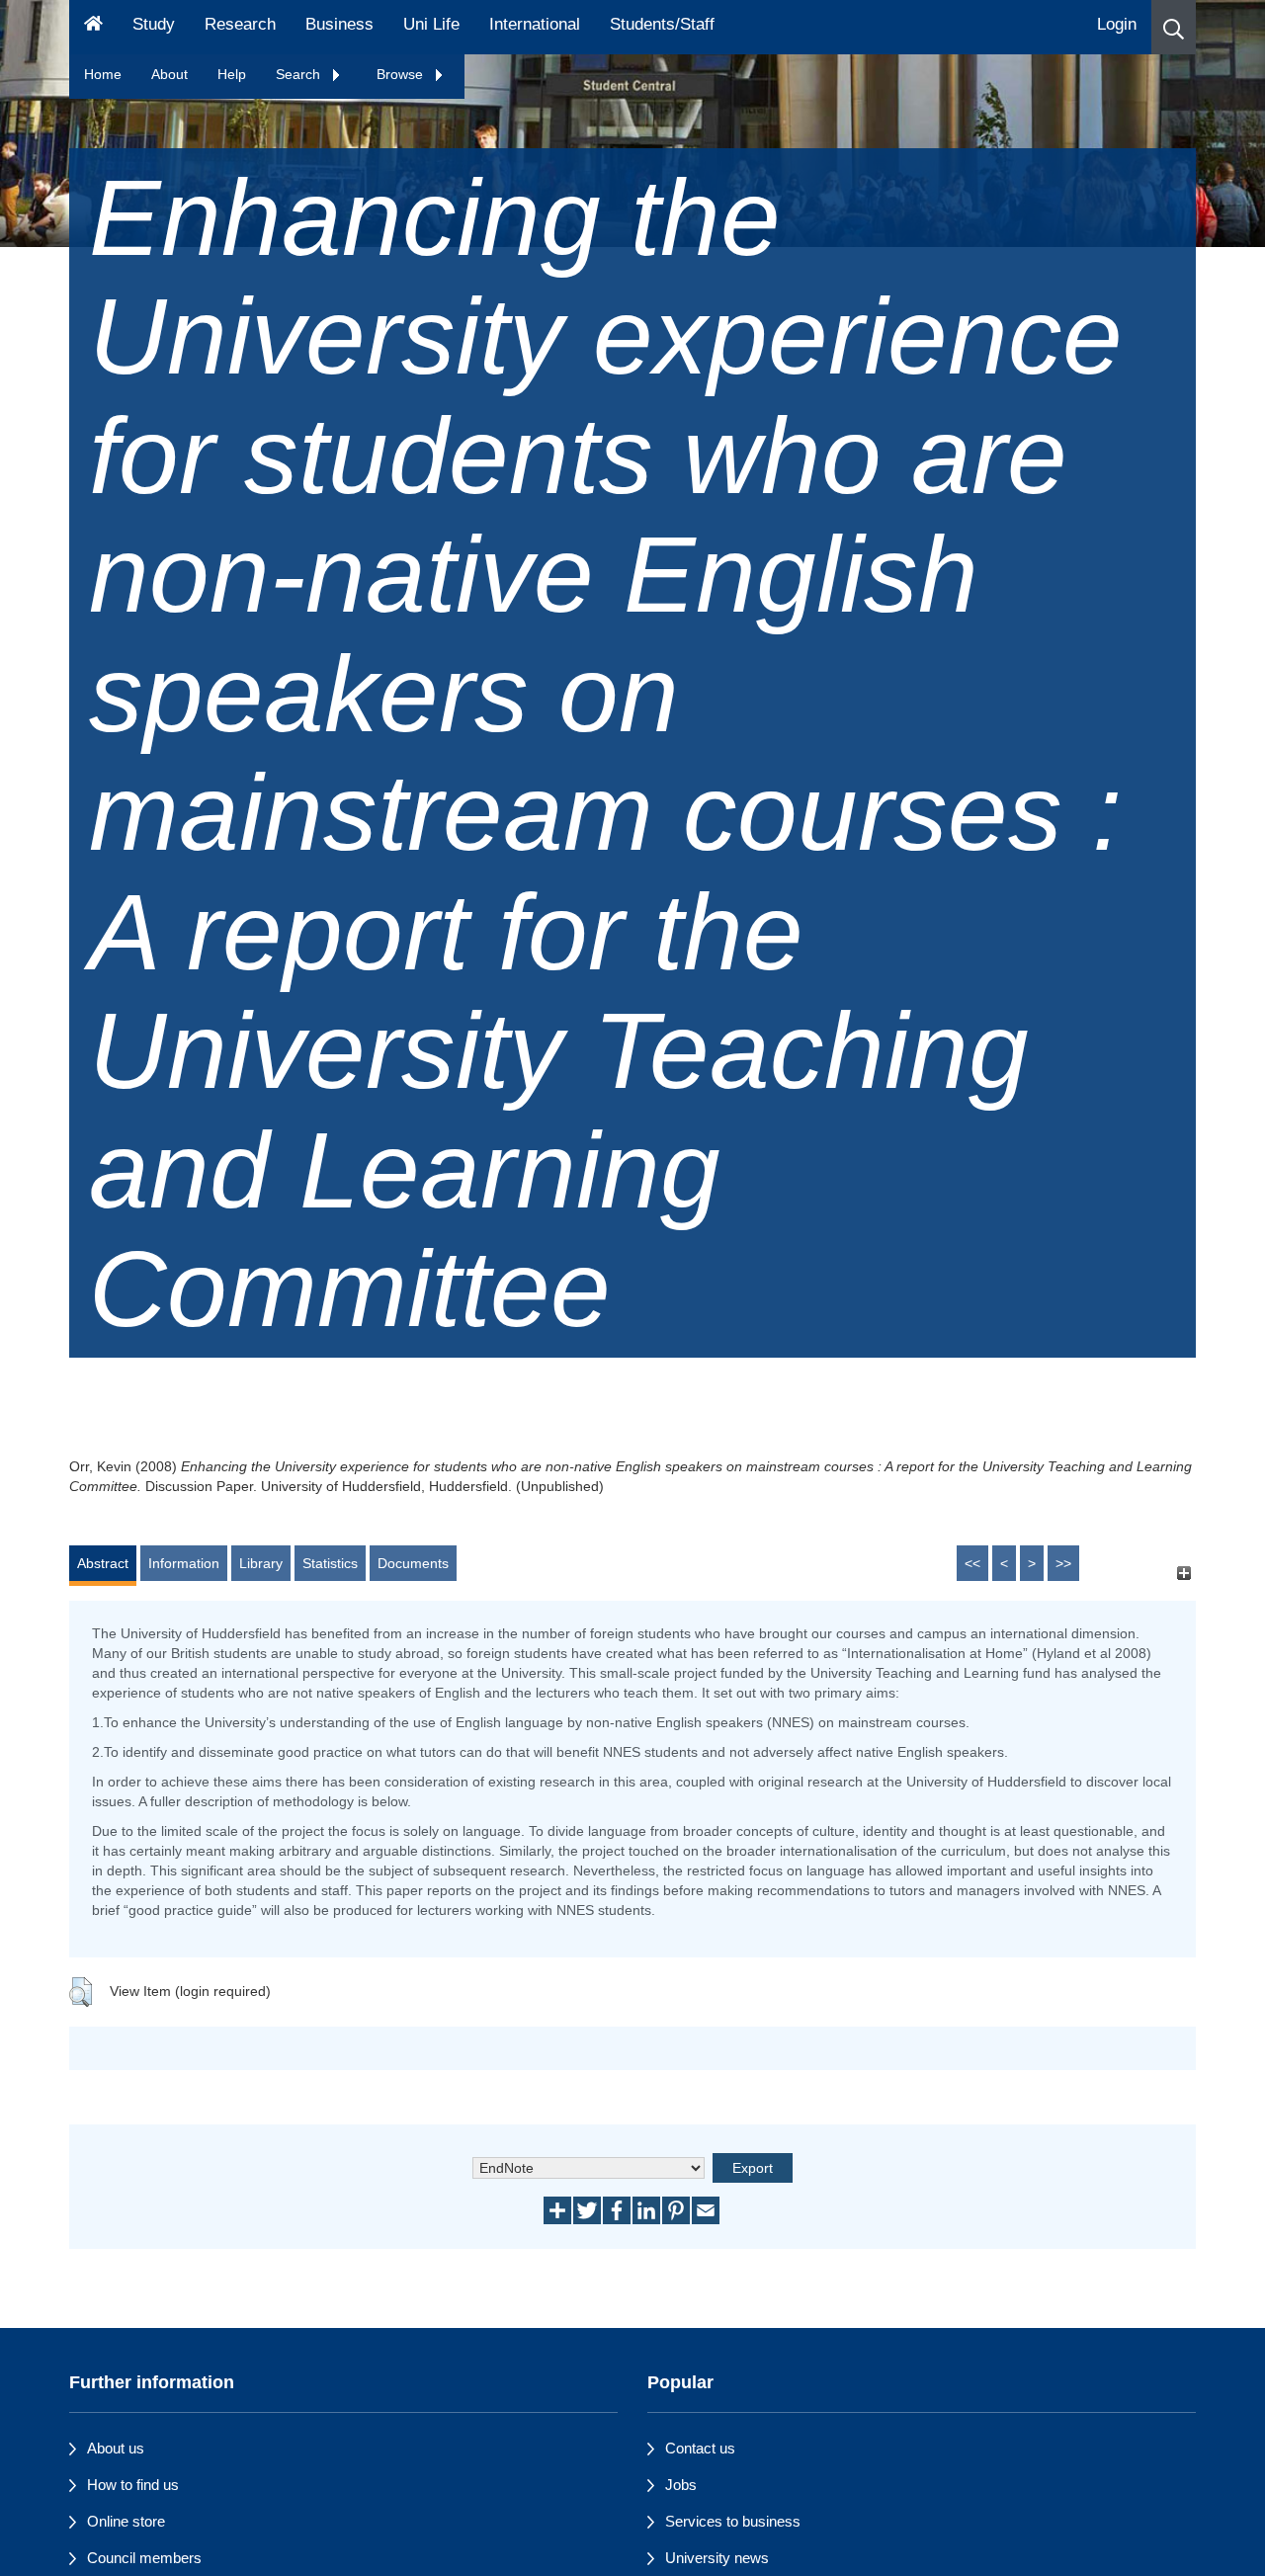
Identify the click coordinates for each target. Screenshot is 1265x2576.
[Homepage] (93, 27)
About (169, 74)
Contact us (700, 2448)
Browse (402, 74)
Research (240, 24)
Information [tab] (184, 1563)
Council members (144, 2558)
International (535, 24)
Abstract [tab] (103, 1563)
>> (1063, 1563)
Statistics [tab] (330, 1563)
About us (116, 2448)
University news (717, 2558)
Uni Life (431, 24)
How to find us (133, 2485)
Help (232, 74)
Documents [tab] (413, 1563)
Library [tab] (261, 1563)
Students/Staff (662, 24)
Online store (126, 2521)
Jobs (681, 2485)
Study (154, 24)
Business (339, 24)
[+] (1183, 1573)
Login (1117, 24)
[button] (1174, 27)
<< (972, 1563)
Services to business (733, 2521)
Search (300, 74)
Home (103, 74)
